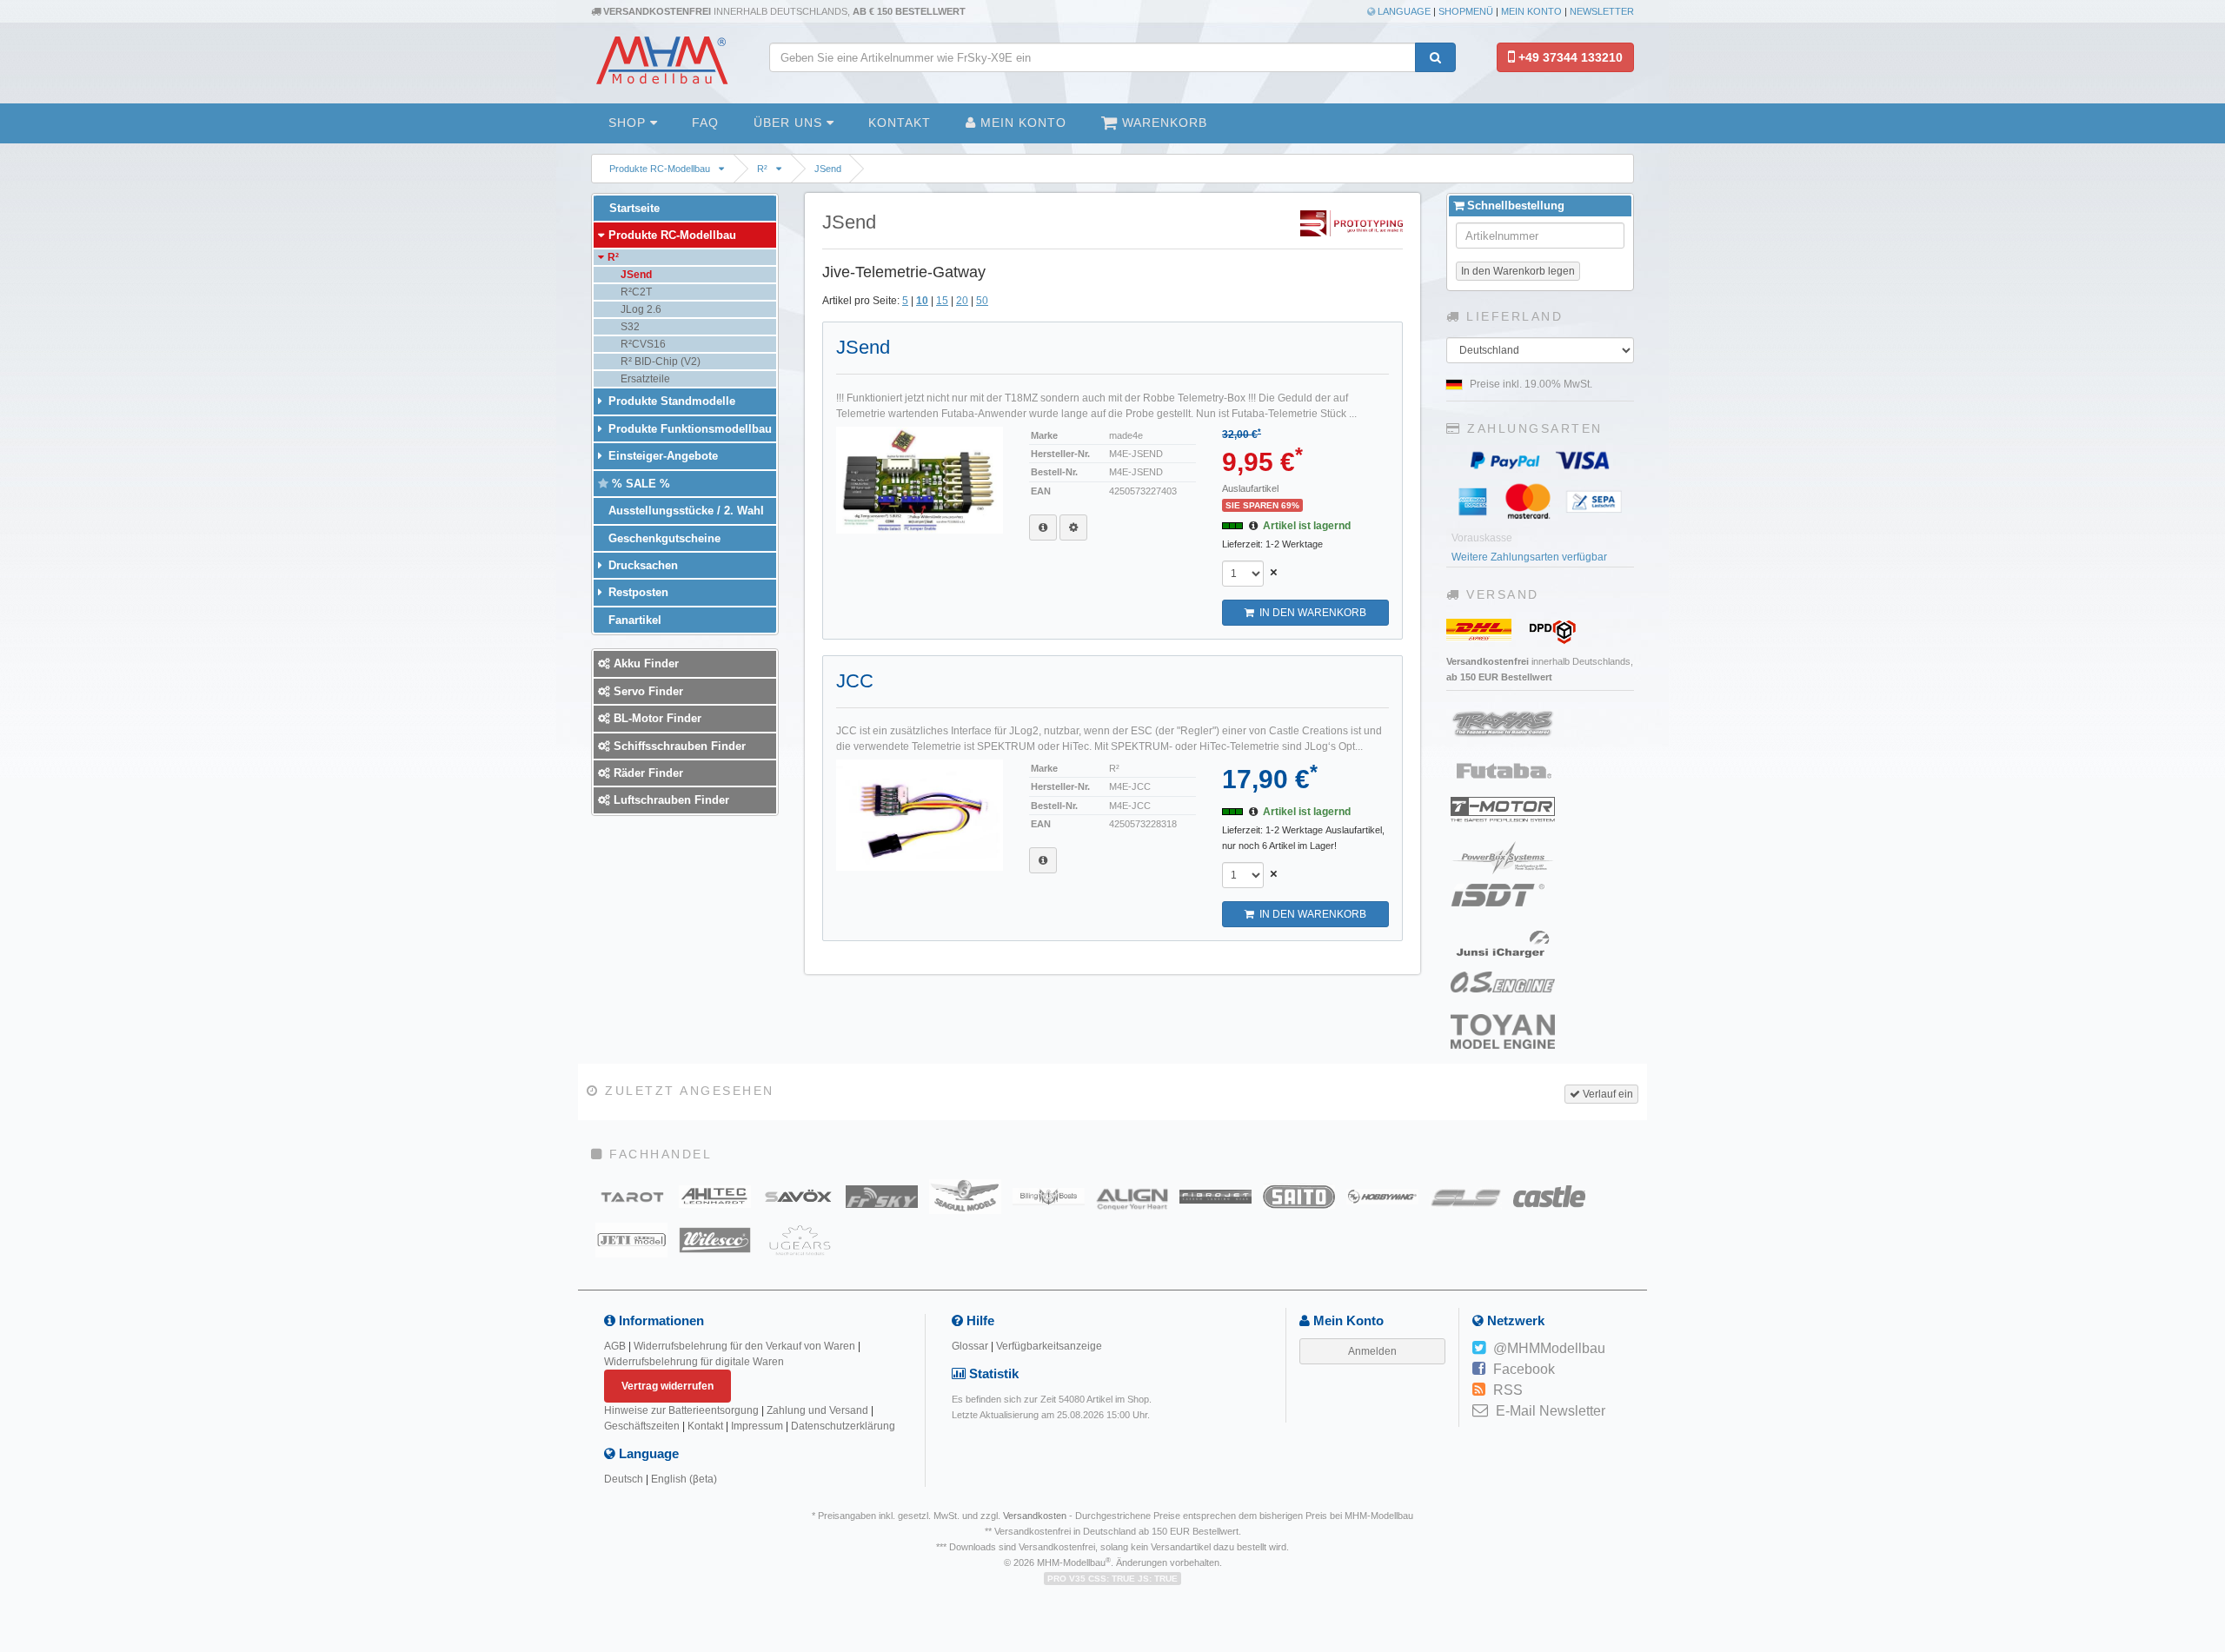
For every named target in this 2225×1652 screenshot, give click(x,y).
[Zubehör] (1073, 527)
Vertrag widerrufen (667, 1386)
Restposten (637, 592)
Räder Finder (647, 773)
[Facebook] (1479, 1370)
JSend (828, 169)
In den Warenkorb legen (1518, 271)
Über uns (790, 123)
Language (1403, 11)
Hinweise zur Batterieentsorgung (681, 1410)
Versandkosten (1035, 1516)
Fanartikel (633, 620)
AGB (615, 1346)
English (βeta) (684, 1479)
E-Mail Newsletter (1551, 1411)
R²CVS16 (642, 344)
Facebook (1524, 1369)
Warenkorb (1162, 123)
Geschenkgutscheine (663, 538)
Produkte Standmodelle (670, 401)
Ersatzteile (644, 379)
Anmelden (1372, 1351)
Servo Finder (647, 691)
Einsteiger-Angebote (661, 456)
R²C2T (635, 292)
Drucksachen (641, 565)
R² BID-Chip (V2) (659, 362)
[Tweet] (1479, 1349)
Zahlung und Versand (817, 1410)
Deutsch (624, 1479)
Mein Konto (1531, 11)
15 (942, 301)
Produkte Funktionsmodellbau (688, 429)
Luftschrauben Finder (670, 800)
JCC (855, 681)
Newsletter (1602, 11)
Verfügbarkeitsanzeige (1049, 1346)
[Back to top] (2209, 1485)
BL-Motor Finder (656, 718)
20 (962, 301)
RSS (1508, 1390)
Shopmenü (1466, 11)
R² (762, 169)
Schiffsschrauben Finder (678, 746)
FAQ (705, 123)
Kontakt (900, 123)
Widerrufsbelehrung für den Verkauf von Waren (744, 1346)
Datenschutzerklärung (843, 1426)
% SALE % (639, 484)
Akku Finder (644, 663)
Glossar (970, 1346)
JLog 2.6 (640, 309)
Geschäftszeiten (642, 1426)
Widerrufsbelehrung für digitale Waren (694, 1362)
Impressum (757, 1426)
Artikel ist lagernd (1307, 526)
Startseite (633, 208)
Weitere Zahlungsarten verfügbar (1529, 557)
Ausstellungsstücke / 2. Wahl (684, 511)
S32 (629, 327)
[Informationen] (1043, 527)
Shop (629, 123)
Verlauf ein (1607, 1094)
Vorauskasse (1482, 538)
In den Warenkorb (1310, 613)
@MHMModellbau (1549, 1348)
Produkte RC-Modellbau (660, 169)
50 (982, 301)
